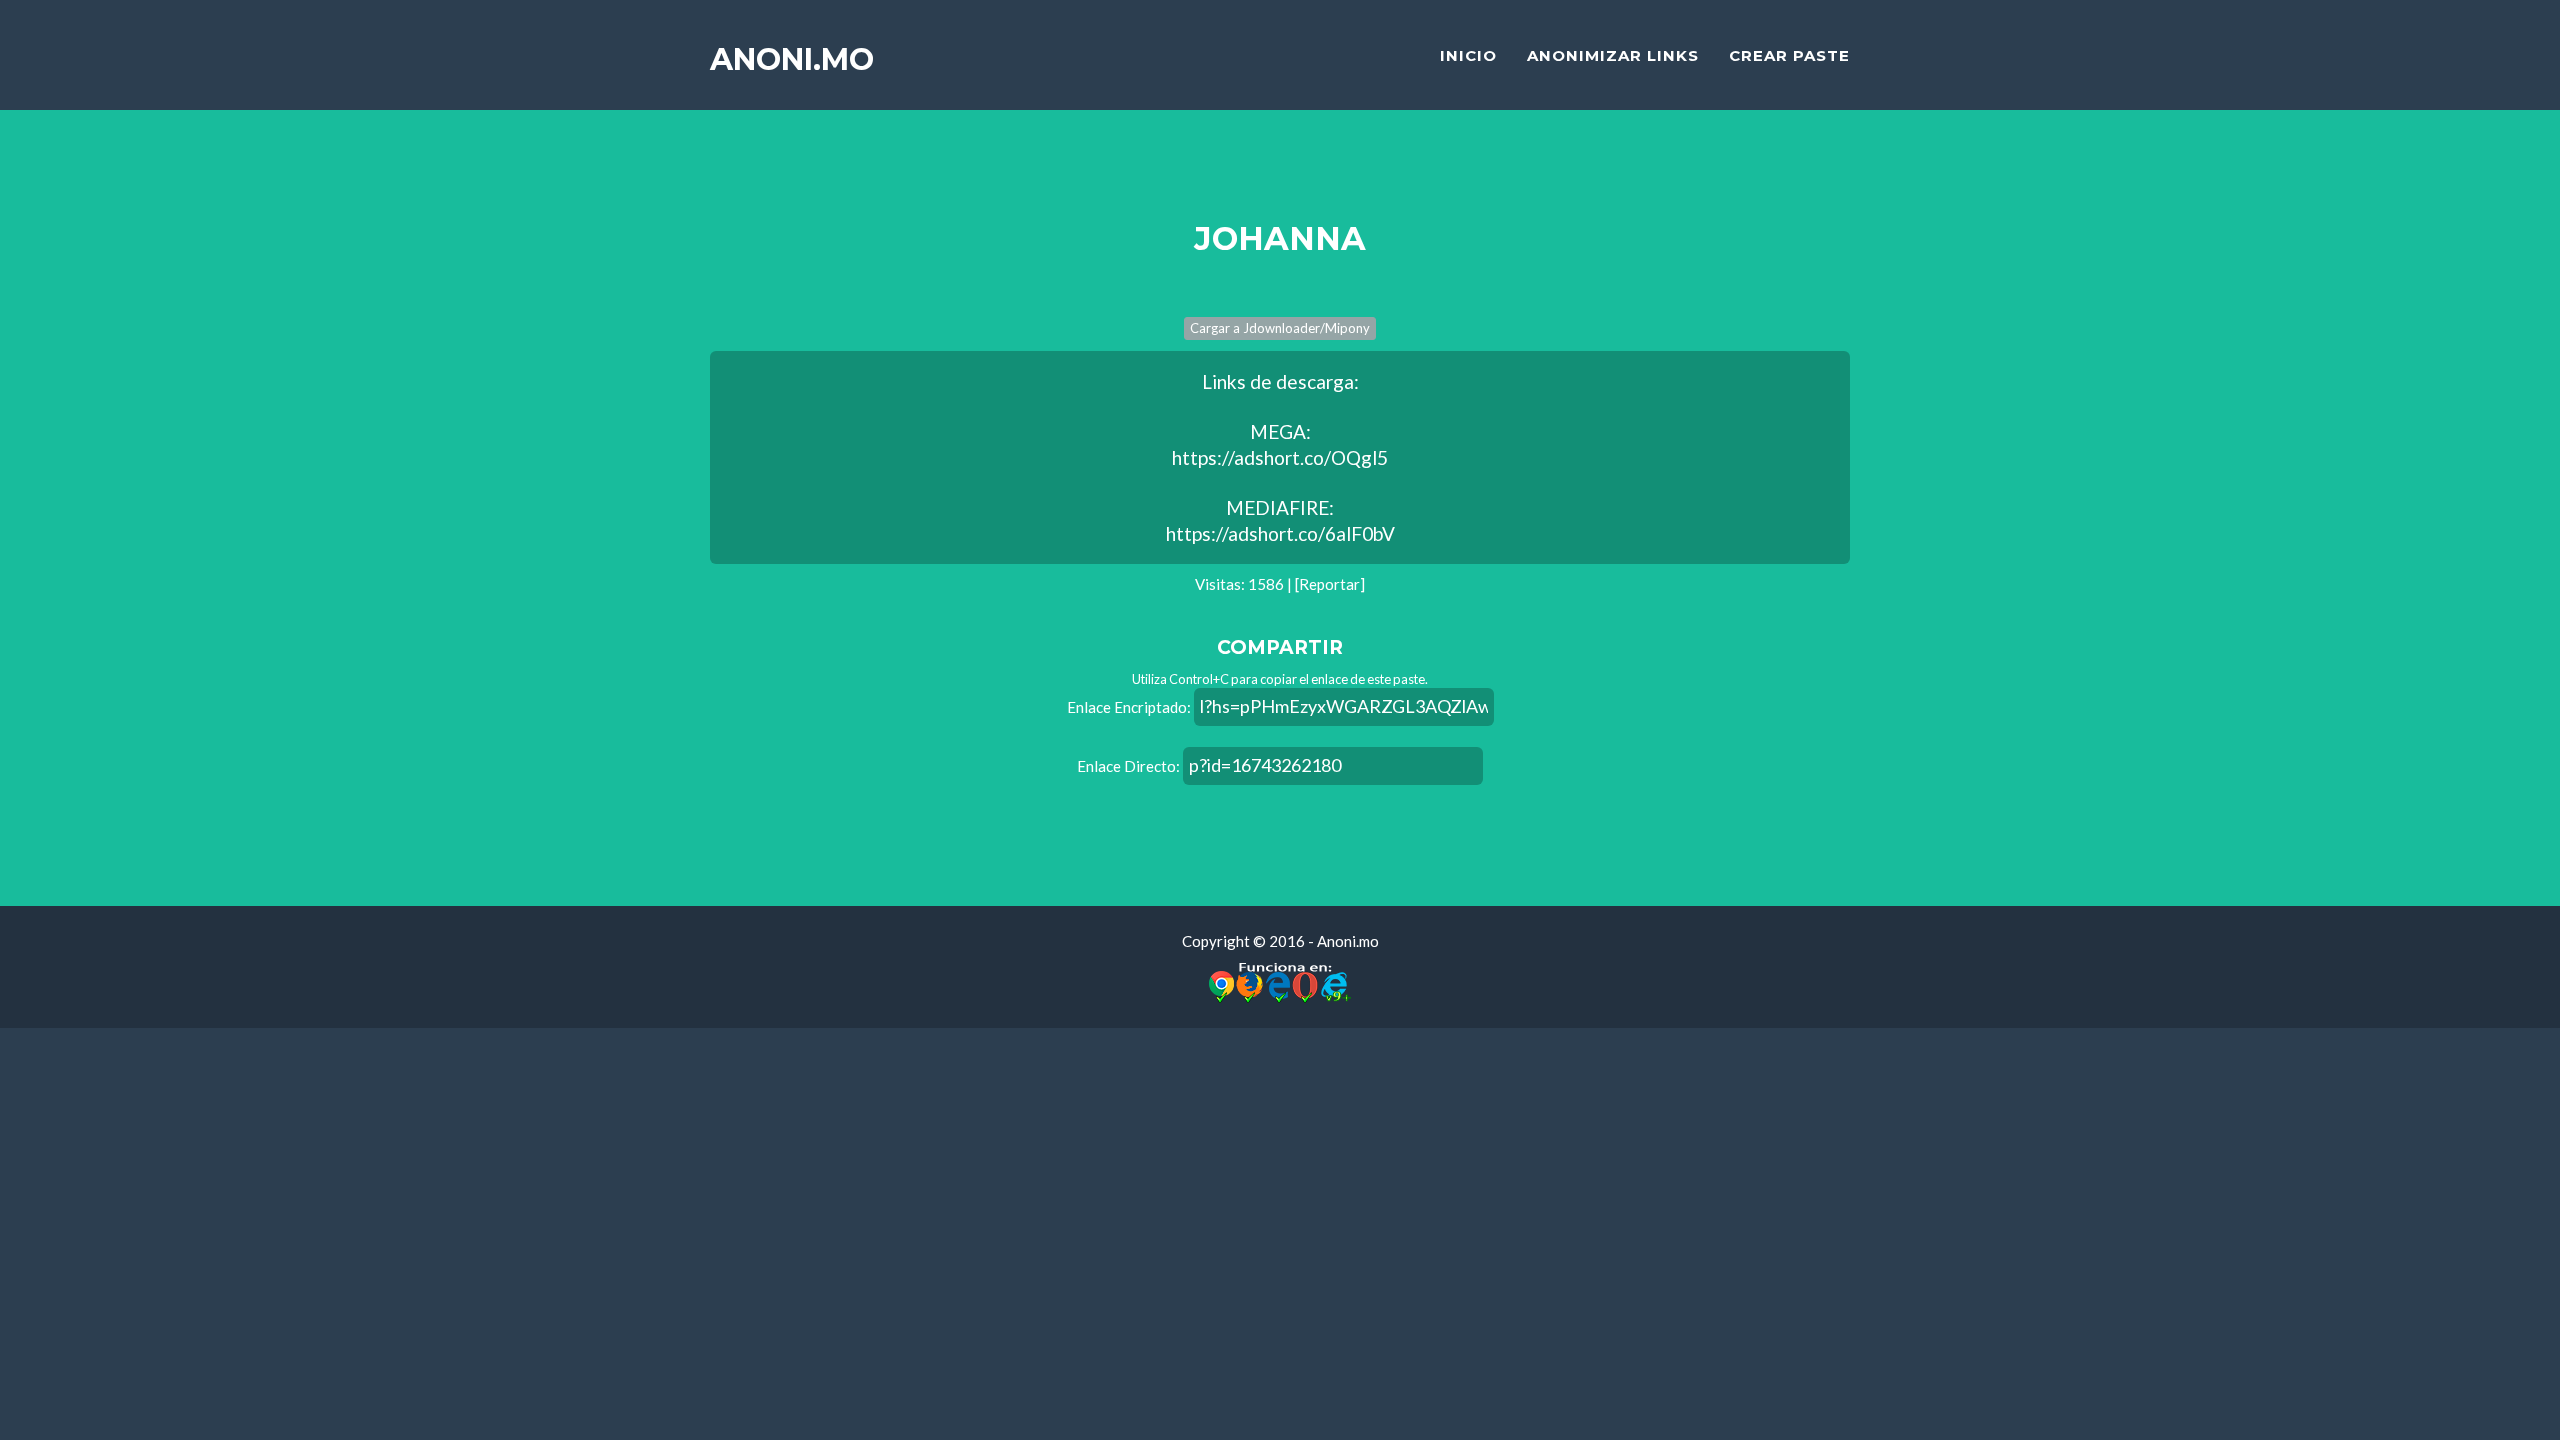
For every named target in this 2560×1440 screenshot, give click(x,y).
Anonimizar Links (1613, 55)
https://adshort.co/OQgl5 (1280, 457)
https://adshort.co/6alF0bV (1280, 533)
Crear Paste (1789, 55)
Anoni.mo (792, 59)
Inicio (1468, 55)
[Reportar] (1330, 584)
